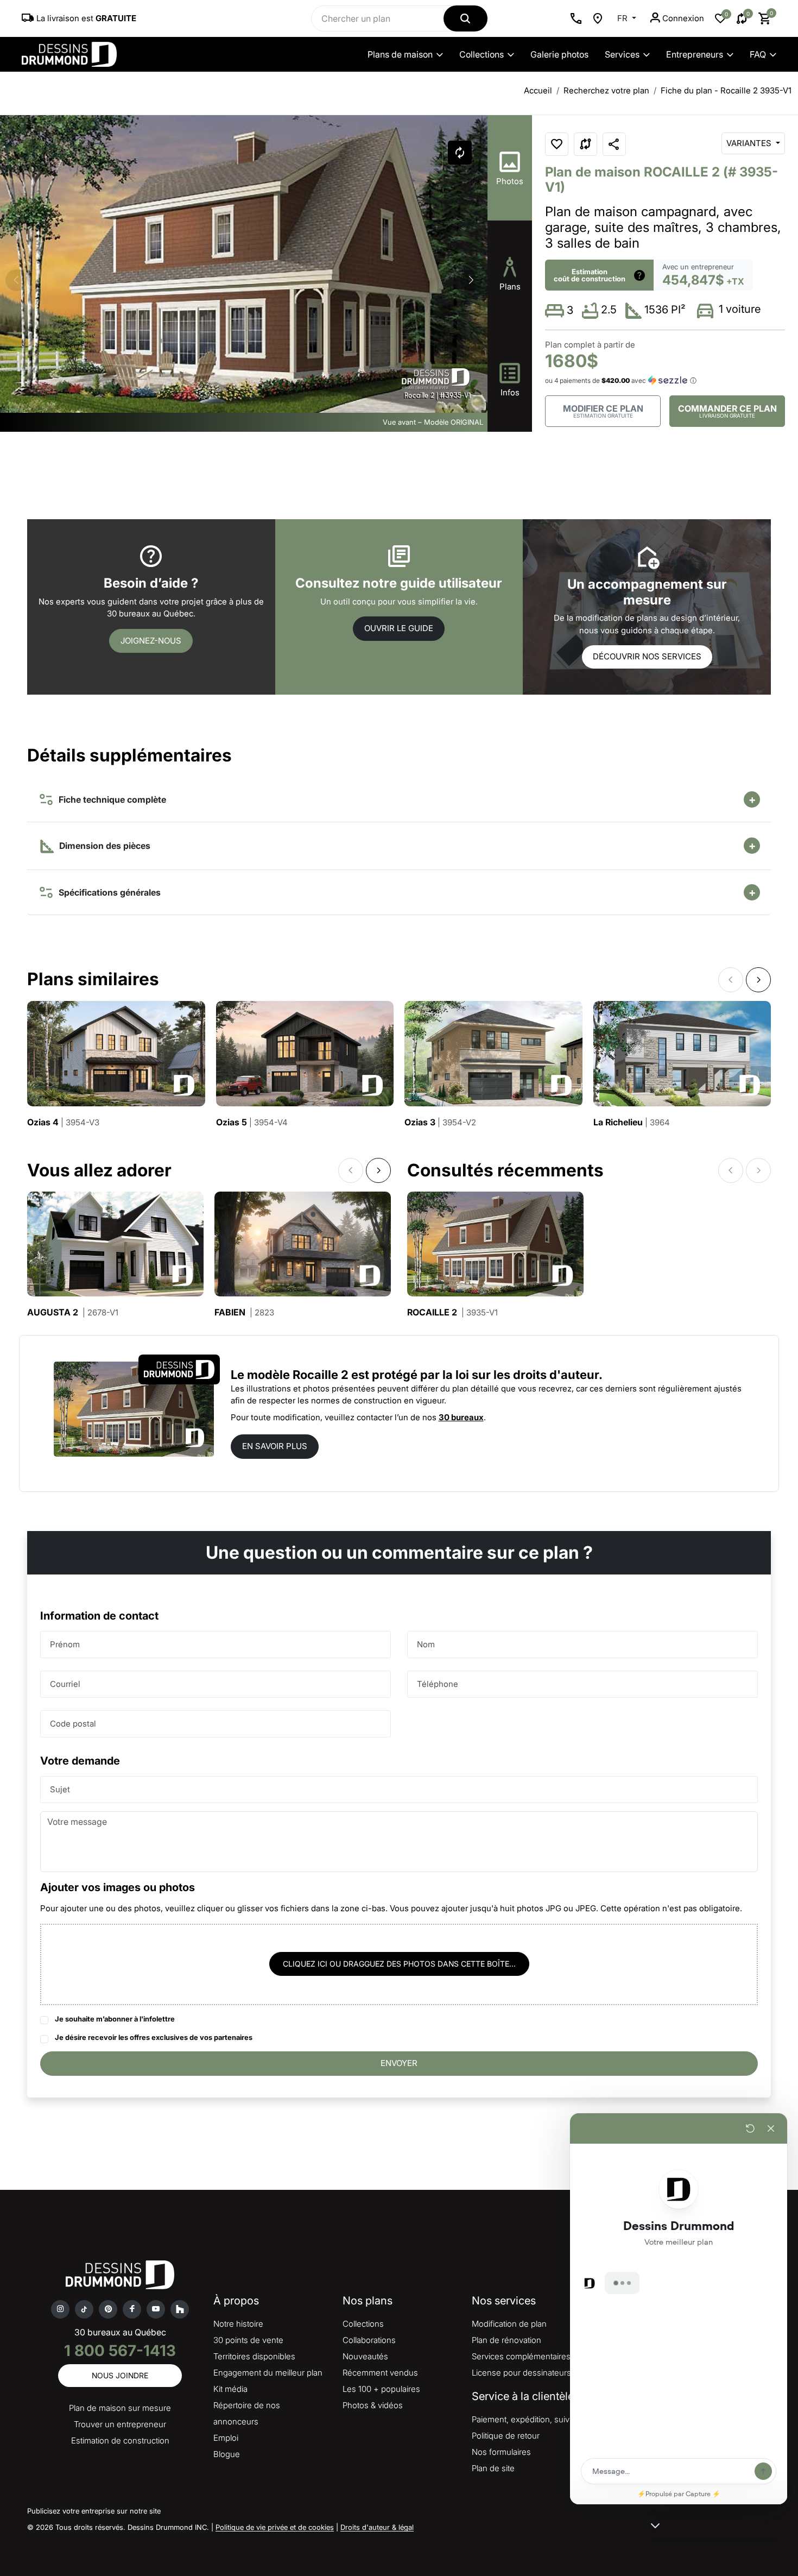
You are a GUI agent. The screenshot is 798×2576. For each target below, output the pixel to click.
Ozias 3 (440, 1122)
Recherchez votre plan (606, 90)
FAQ (758, 54)
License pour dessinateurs (521, 2373)
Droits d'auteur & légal (377, 2527)
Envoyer (399, 2063)
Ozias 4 (63, 1122)
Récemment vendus (380, 2373)
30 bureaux (461, 1417)
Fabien (244, 1312)
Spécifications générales (107, 892)
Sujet (60, 1789)
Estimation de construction (120, 2440)
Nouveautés (365, 2356)
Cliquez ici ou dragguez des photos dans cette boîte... (399, 1964)
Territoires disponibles (254, 2356)
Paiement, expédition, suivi (521, 2419)
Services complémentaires (521, 2356)
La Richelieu (632, 1122)
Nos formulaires (501, 2452)
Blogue (227, 2454)
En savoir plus (275, 1446)
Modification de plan (509, 2324)
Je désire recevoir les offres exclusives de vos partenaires (154, 2037)
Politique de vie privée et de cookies (275, 2527)
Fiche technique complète (110, 799)
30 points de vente (248, 2340)
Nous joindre (120, 2375)
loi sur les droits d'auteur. (529, 1375)
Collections (482, 54)
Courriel (65, 1684)
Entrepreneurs (695, 54)
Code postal (73, 1724)
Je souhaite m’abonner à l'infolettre (115, 2019)
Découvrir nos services (647, 656)
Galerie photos (559, 54)
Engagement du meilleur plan (268, 2373)
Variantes (750, 143)
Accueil (538, 90)
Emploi (226, 2438)
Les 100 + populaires (381, 2389)
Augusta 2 (73, 1312)
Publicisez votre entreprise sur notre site (94, 2511)
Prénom (65, 1644)
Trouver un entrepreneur (120, 2424)
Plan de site (493, 2468)
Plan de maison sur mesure (120, 2408)
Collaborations (369, 2340)
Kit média (230, 2389)
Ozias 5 (252, 1122)
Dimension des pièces (104, 846)
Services (622, 54)
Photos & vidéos (373, 2405)
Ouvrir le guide (399, 628)
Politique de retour (506, 2436)
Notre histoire (238, 2324)
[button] (471, 280)
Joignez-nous (151, 641)
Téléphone (438, 1684)
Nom (426, 1644)
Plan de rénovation (506, 2340)
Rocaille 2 (452, 1312)
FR (623, 18)
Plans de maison (400, 54)
